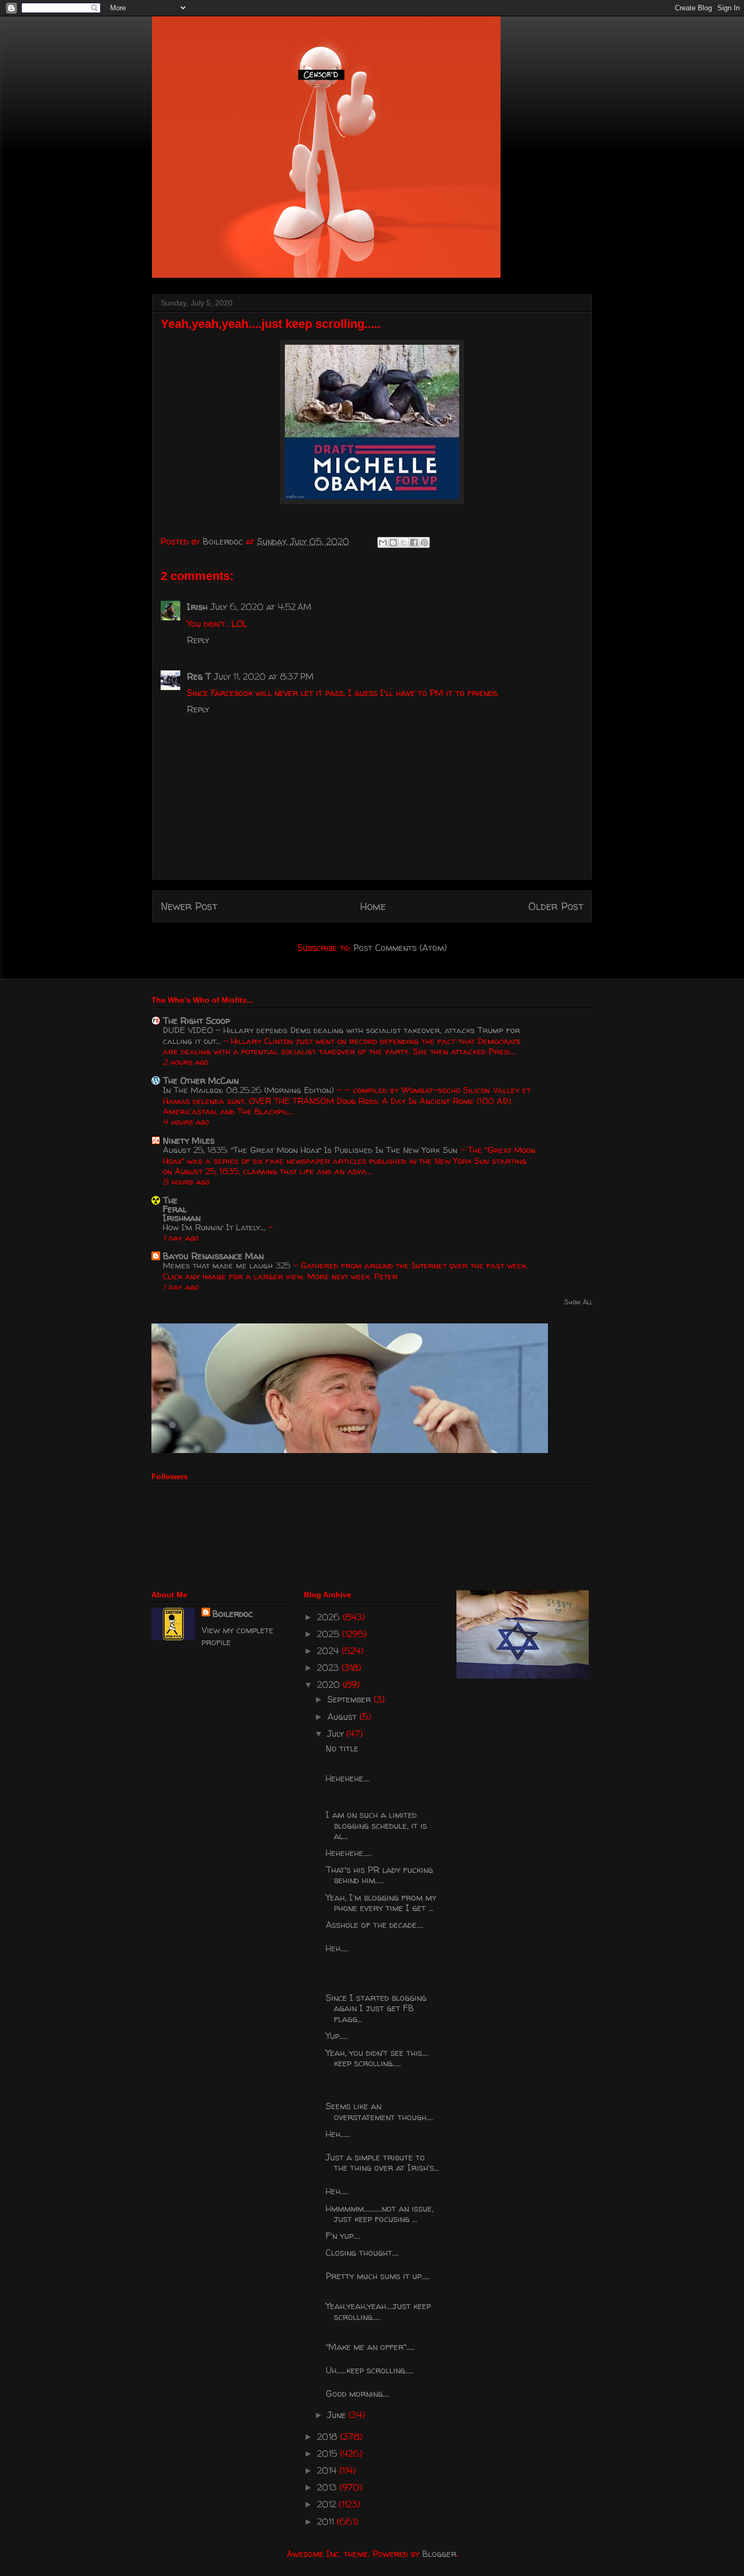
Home (373, 906)
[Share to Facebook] (414, 542)
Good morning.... (358, 2394)
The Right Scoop (196, 1021)
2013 (328, 2487)
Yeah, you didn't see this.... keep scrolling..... (377, 2058)
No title (342, 1748)
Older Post (556, 906)
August (343, 1717)
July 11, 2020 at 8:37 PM (264, 676)
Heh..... (337, 1948)
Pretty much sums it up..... (378, 2276)
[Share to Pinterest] (424, 542)
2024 (329, 1651)
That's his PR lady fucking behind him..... (379, 1875)
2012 (328, 2504)
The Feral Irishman (182, 1209)
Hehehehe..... (349, 1853)
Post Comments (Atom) (400, 948)
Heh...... (338, 2134)
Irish (197, 607)
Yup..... (337, 2036)
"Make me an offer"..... (370, 2347)
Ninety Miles (189, 1140)
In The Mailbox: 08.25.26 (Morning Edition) (250, 1090)
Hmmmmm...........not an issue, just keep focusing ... (380, 2214)
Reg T (199, 676)
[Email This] (383, 542)
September (350, 1699)
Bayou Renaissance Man (213, 1256)
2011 (327, 2522)
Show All (578, 1302)
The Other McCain (201, 1081)
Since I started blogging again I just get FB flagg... (376, 2008)
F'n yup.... (343, 2236)
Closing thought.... (362, 2253)
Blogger (439, 2554)
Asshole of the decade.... (374, 1925)
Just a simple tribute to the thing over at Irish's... (382, 2162)
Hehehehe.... (348, 1778)
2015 (328, 2453)
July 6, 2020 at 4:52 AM (261, 607)
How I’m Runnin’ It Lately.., (215, 1227)
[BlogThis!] (393, 542)
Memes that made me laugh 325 (228, 1265)
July (337, 1733)
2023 (329, 1668)
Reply (198, 640)
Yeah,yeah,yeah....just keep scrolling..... (378, 2311)
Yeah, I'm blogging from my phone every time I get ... (381, 1903)
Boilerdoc (233, 1614)
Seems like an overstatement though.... (379, 2111)
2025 (330, 1634)
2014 (328, 2470)
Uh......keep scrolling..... (370, 2370)
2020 (330, 1684)
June (338, 2415)
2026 (330, 1617)
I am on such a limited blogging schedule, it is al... (376, 1825)
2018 (328, 2437)
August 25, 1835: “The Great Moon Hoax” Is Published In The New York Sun (312, 1150)
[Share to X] (404, 542)
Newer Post (189, 906)
